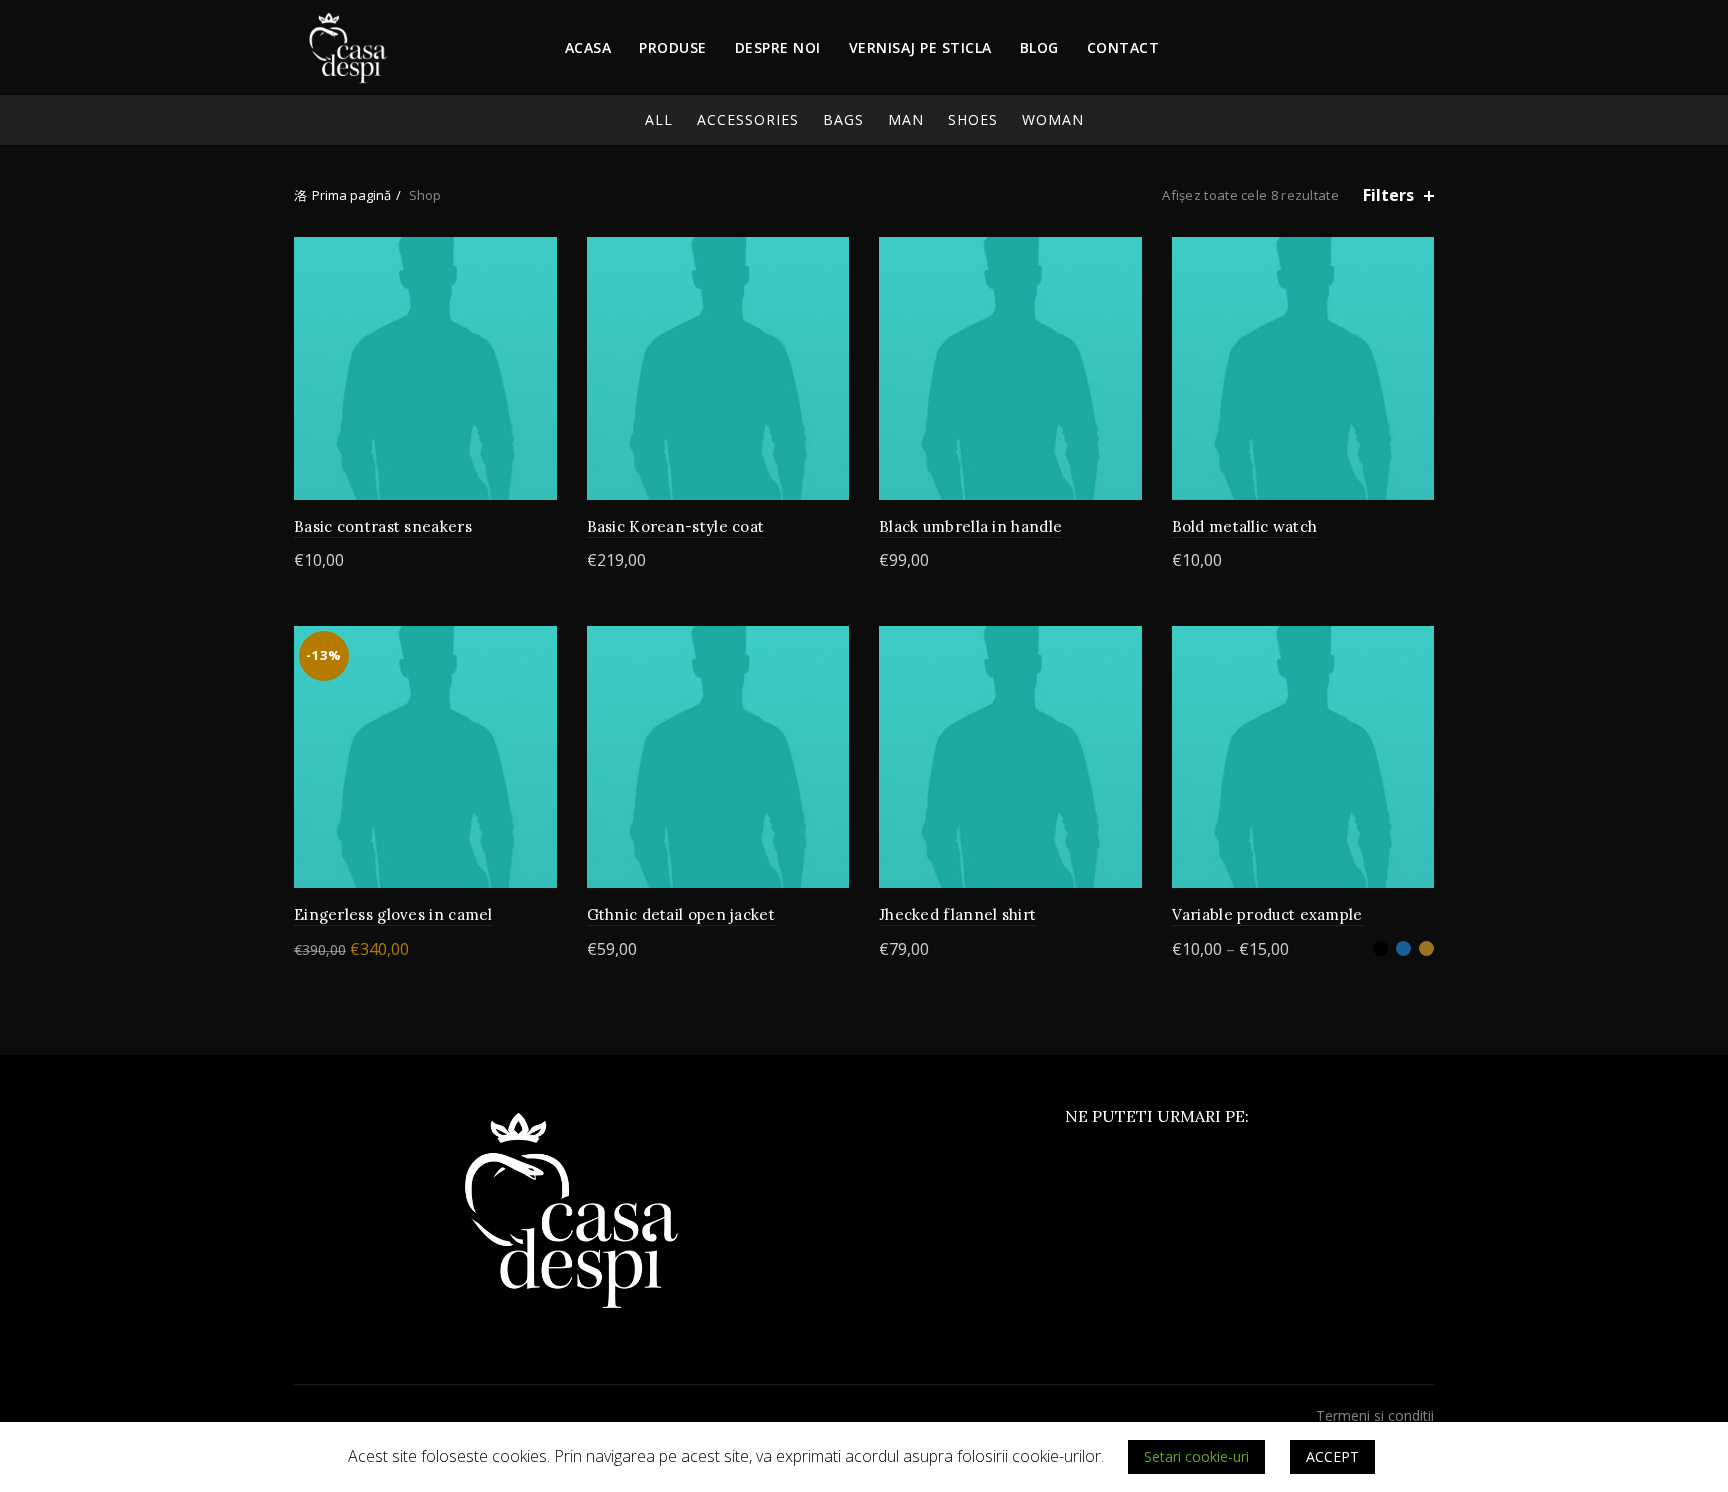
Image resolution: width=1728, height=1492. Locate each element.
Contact (1123, 47)
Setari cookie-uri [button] (1196, 1456)
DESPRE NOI (778, 47)
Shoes (973, 119)
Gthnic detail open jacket (681, 914)
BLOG (1039, 47)
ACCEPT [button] (1332, 1456)
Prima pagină (351, 195)
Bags (843, 119)
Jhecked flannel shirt (957, 914)
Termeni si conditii (1375, 1415)
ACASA (588, 47)
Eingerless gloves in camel (393, 914)
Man (906, 119)
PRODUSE (673, 47)
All (659, 119)
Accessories (748, 119)
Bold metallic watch (1245, 526)
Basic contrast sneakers (383, 526)
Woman (1053, 119)
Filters (1388, 195)
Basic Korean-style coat (676, 526)
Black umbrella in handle (970, 526)
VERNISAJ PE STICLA (920, 47)
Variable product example (1267, 914)
